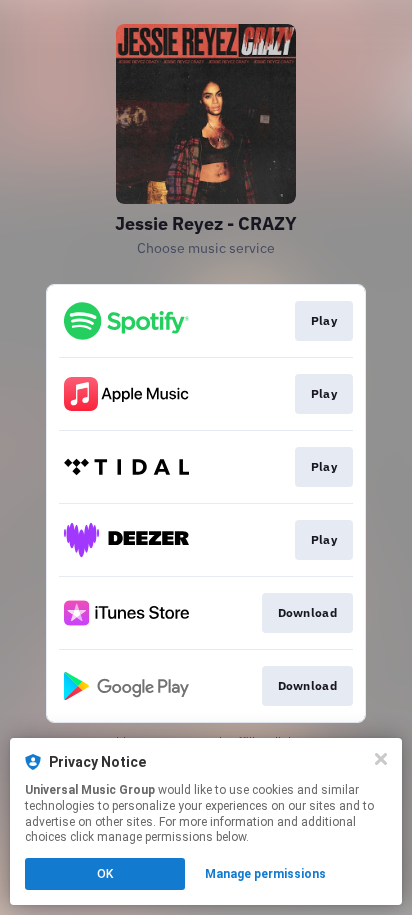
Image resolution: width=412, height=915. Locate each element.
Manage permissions (265, 874)
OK (105, 874)
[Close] (381, 759)
